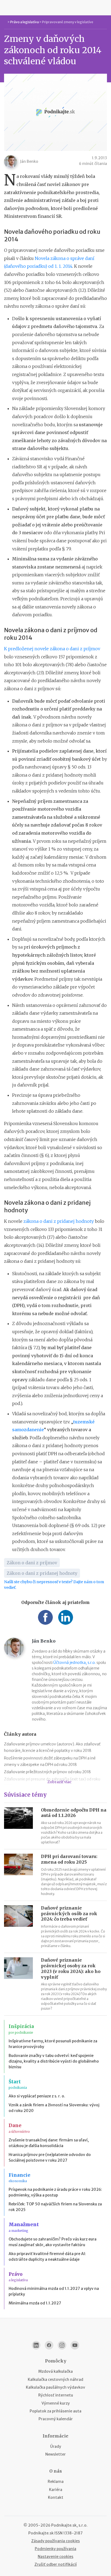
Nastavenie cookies (55, 2557)
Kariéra (56, 2490)
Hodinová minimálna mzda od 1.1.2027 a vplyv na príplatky (54, 2291)
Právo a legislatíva (25, 22)
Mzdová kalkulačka (55, 2371)
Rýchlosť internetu (56, 2395)
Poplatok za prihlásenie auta (55, 2411)
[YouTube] (75, 2345)
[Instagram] (62, 2345)
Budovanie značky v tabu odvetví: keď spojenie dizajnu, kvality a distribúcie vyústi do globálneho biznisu (54, 2061)
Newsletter (55, 2454)
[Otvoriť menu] (6, 8)
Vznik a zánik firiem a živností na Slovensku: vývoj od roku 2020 (54, 2108)
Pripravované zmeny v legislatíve (68, 22)
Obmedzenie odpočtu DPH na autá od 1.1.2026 (74, 1813)
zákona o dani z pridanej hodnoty (59, 1221)
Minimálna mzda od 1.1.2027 (35, 2303)
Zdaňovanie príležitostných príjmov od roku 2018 (47, 1772)
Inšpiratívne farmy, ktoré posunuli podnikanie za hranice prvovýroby (53, 2044)
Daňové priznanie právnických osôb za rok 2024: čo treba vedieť (69, 1914)
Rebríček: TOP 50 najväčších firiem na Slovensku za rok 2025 (55, 2207)
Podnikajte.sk (41, 2533)
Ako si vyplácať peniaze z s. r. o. (37, 2096)
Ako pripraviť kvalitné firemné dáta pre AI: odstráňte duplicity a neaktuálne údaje (47, 2257)
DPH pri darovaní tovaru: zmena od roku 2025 (69, 1859)
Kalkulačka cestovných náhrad (55, 2379)
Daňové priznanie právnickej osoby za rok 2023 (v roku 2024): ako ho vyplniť (71, 1968)
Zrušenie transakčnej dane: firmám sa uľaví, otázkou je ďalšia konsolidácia (49, 2143)
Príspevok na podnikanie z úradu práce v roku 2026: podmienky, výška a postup (55, 2192)
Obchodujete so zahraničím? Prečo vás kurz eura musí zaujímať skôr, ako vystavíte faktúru (53, 2242)
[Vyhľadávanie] (105, 8)
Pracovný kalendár (56, 2419)
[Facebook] (49, 2345)
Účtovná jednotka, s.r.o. (74, 1663)
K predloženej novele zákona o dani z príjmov (52, 649)
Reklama (56, 2482)
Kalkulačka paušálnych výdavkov (55, 2387)
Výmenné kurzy (56, 2403)
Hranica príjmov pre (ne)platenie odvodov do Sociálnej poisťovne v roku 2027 (50, 2157)
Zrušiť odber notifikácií (56, 2564)
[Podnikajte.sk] (55, 8)
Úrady (56, 2446)
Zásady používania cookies (55, 2541)
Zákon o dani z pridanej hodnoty (42, 1573)
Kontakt (56, 2497)
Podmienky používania (55, 2549)
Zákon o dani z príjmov (32, 1563)
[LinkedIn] (36, 2345)
